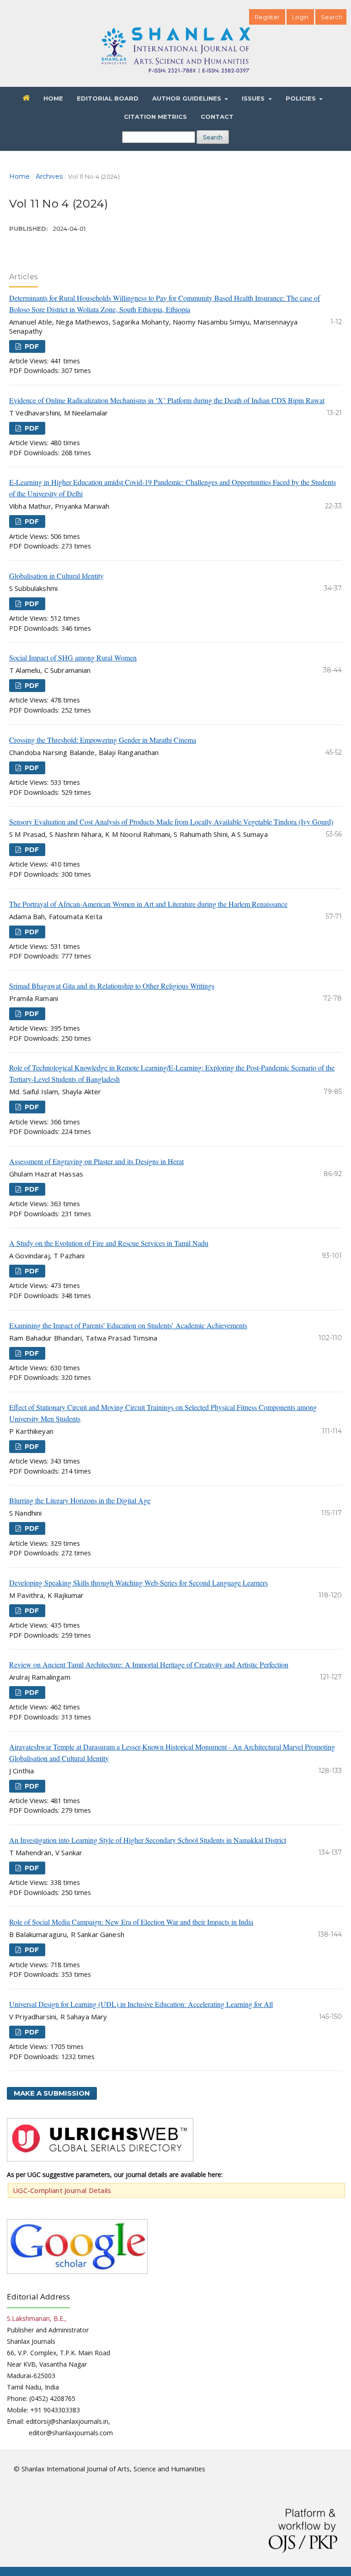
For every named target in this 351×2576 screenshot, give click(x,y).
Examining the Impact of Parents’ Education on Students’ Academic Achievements (128, 1325)
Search (213, 137)
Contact (217, 117)
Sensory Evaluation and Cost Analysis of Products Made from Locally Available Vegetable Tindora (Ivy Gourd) (171, 822)
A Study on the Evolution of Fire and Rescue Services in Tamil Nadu (109, 1243)
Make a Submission (52, 2093)
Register (267, 17)
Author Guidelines (188, 98)
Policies (302, 98)
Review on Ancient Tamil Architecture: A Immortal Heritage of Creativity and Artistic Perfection (149, 1664)
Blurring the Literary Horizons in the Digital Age (80, 1500)
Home (53, 98)
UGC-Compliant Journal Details (62, 2190)
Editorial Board (108, 98)
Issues (254, 98)
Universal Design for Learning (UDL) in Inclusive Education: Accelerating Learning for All (141, 2004)
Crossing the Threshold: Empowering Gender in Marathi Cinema (103, 740)
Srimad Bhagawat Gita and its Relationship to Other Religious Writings (112, 986)
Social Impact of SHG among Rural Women (73, 657)
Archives (49, 176)
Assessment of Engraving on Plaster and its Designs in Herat (96, 1161)
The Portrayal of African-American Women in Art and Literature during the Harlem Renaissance (148, 904)
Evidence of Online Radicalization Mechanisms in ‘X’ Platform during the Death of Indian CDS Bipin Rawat (167, 400)
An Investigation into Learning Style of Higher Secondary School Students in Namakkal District (148, 1840)
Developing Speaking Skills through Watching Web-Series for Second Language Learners (138, 1583)
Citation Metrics (155, 117)
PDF (31, 346)
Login (300, 17)
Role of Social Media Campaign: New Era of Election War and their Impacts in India (131, 1922)
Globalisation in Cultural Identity (56, 576)
